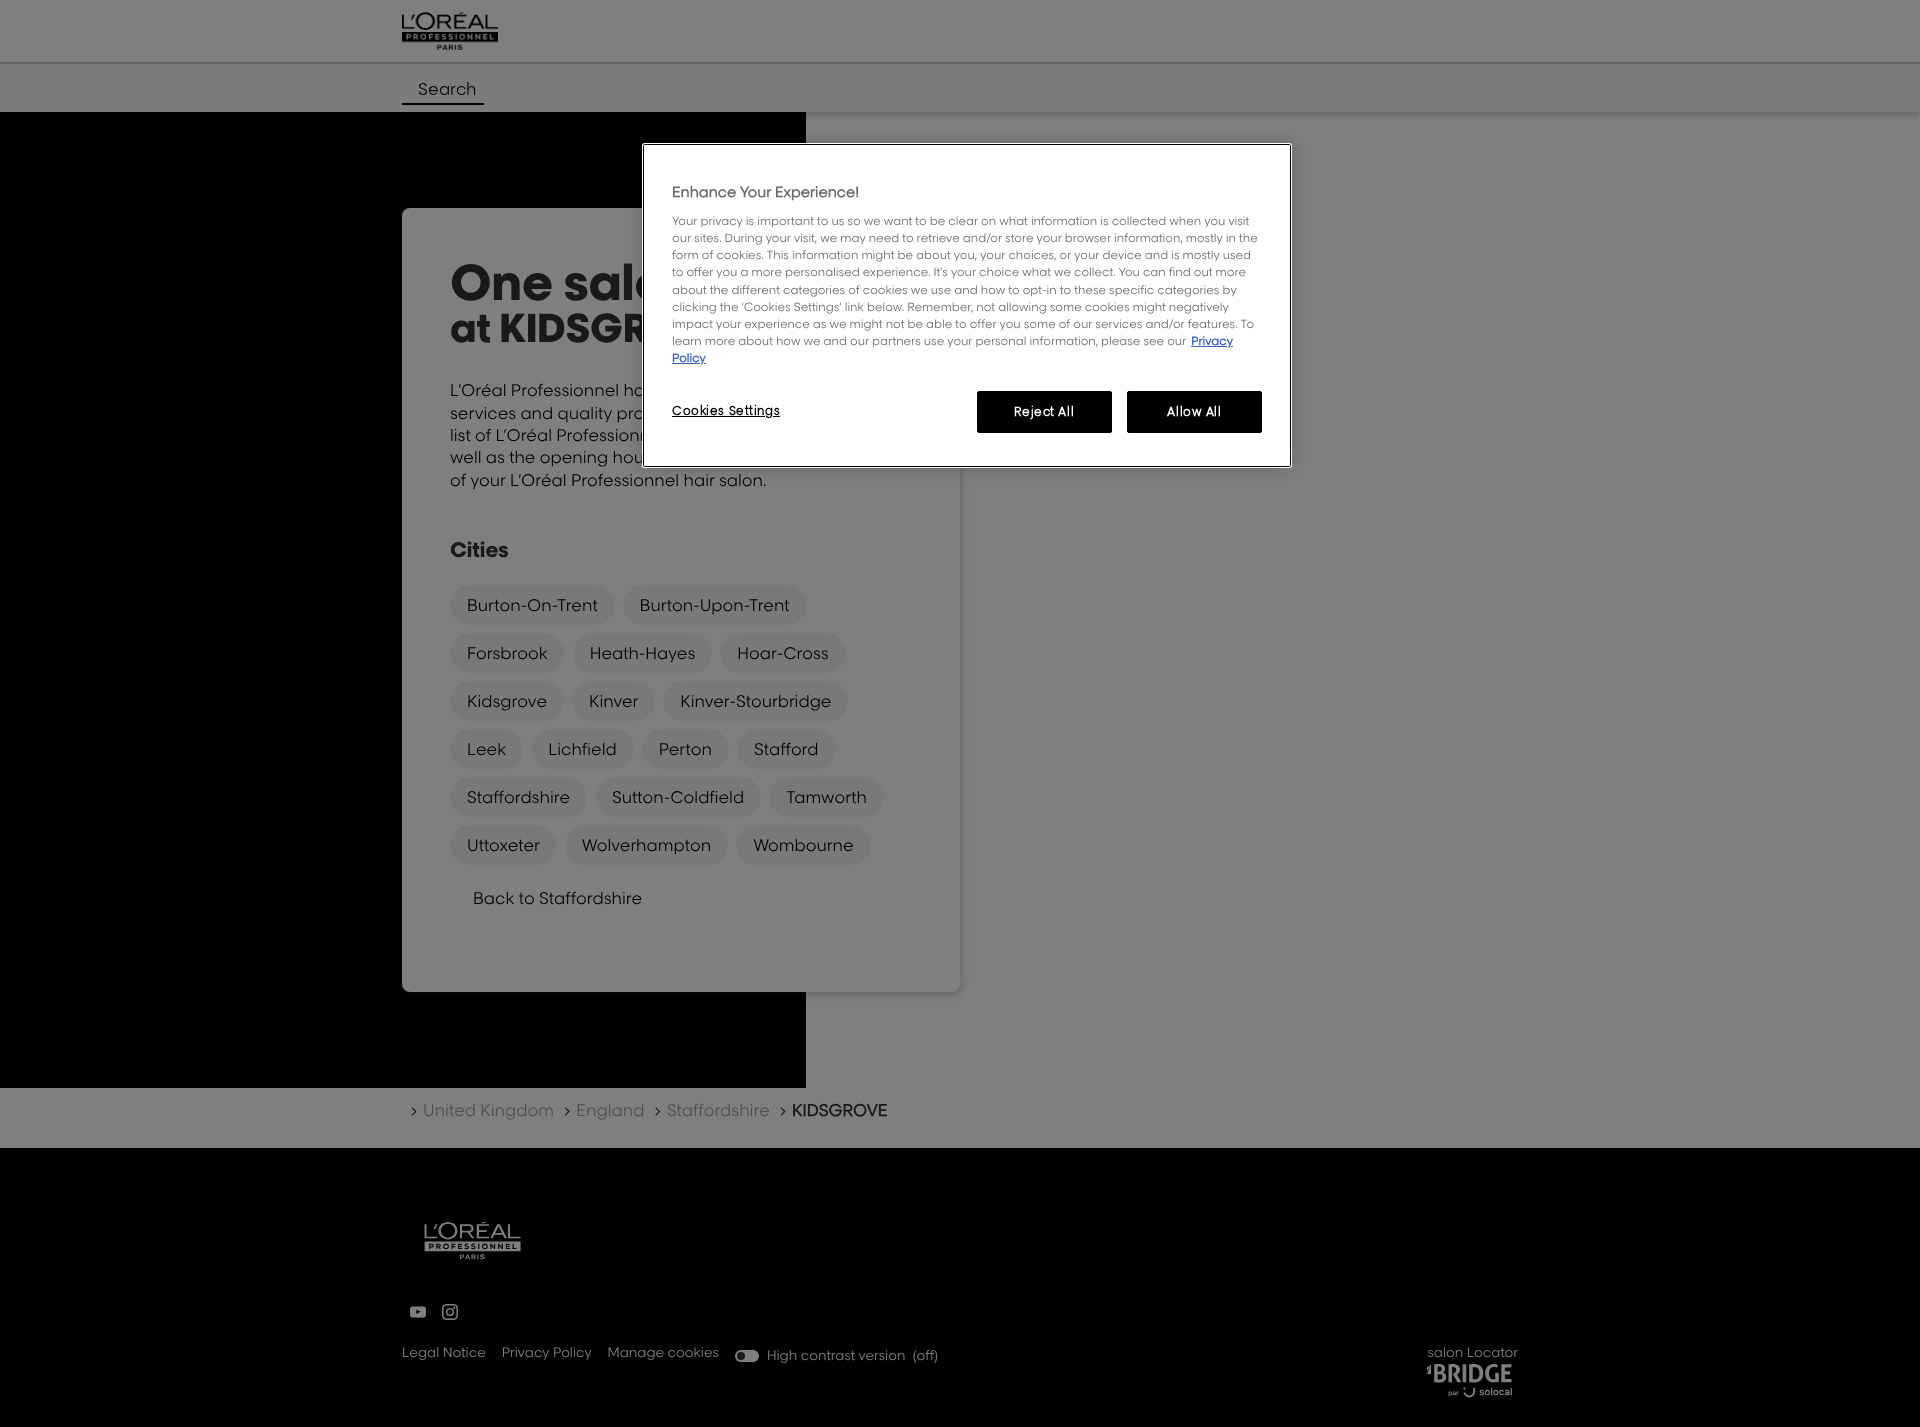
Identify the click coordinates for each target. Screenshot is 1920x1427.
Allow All (1194, 411)
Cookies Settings (726, 410)
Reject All (1044, 411)
